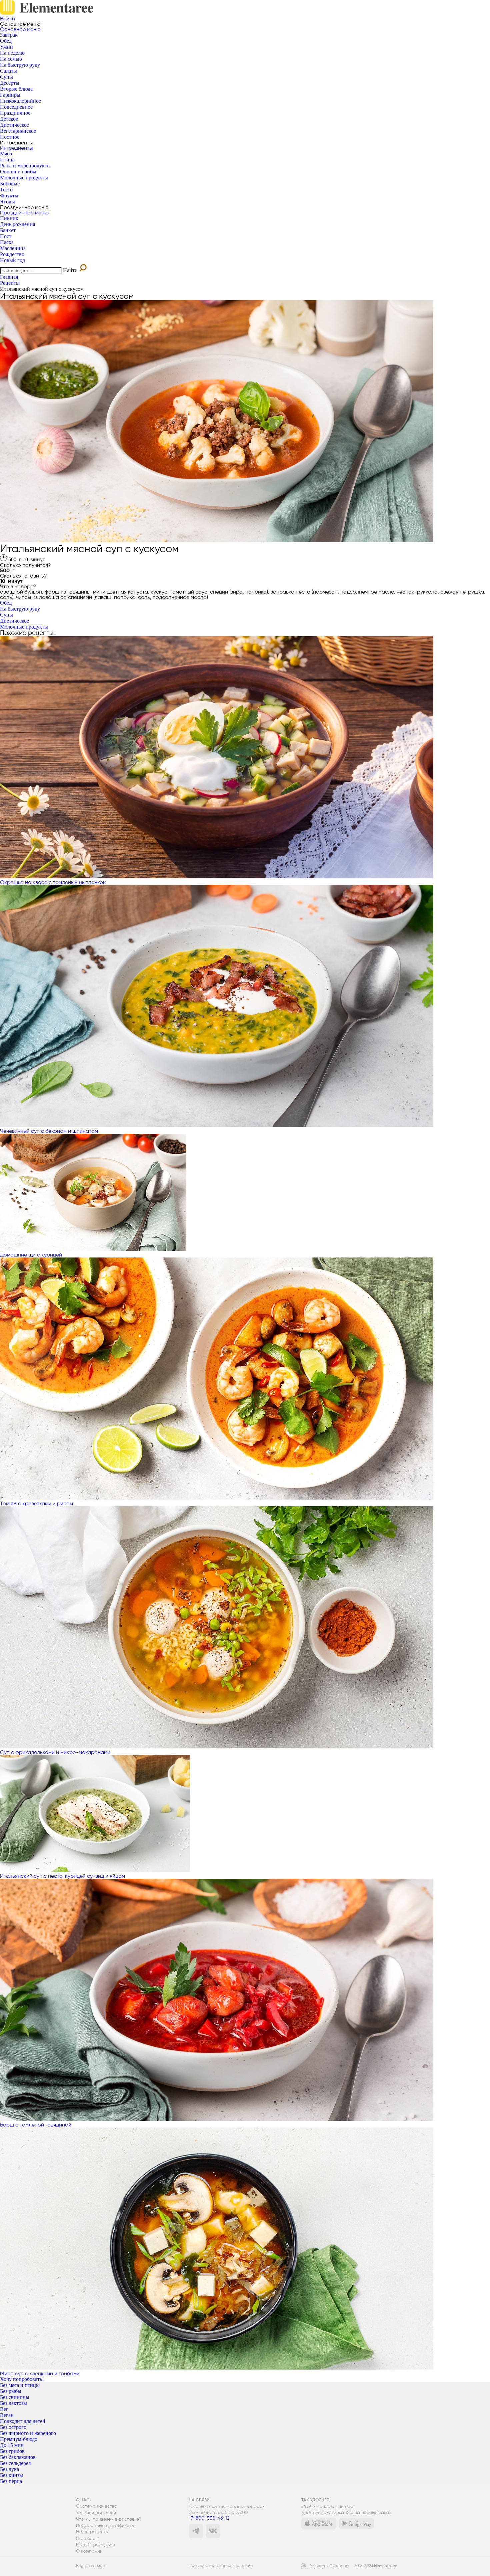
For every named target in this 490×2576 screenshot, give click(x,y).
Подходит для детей (23, 2421)
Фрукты (9, 196)
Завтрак (9, 35)
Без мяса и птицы (20, 2385)
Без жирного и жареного (28, 2433)
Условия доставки (96, 2513)
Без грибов (12, 2451)
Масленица (13, 248)
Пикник (9, 218)
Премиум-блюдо (19, 2439)
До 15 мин (12, 2445)
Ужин (6, 47)
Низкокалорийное (20, 101)
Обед (6, 41)
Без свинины (15, 2397)
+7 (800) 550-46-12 (209, 2518)
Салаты (8, 71)
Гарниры (10, 95)
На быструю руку (20, 65)
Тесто (6, 190)
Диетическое (14, 125)
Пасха (7, 242)
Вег (4, 2409)
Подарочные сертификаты (105, 2525)
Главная (9, 277)
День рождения (17, 224)
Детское (9, 119)
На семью (11, 59)
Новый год (12, 260)
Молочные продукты (24, 178)
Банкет (8, 230)
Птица (7, 160)
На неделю (12, 53)
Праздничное (15, 113)
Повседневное (16, 107)
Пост (6, 236)
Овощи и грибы (18, 172)
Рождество (12, 254)
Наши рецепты (92, 2532)
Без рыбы (11, 2391)
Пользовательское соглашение (221, 2566)
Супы (6, 77)
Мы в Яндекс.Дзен (95, 2545)
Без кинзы (11, 2475)
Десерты (10, 83)
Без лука (9, 2469)
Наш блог (87, 2538)
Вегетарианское (18, 131)
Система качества (97, 2506)
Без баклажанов (18, 2457)
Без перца (11, 2481)
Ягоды (7, 202)
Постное (10, 137)
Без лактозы (13, 2403)
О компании (89, 2551)
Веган (7, 2415)
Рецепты (10, 283)
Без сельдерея (15, 2463)
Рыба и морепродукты (25, 166)
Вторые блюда (16, 89)
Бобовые (10, 184)
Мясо (6, 154)
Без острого (13, 2427)
